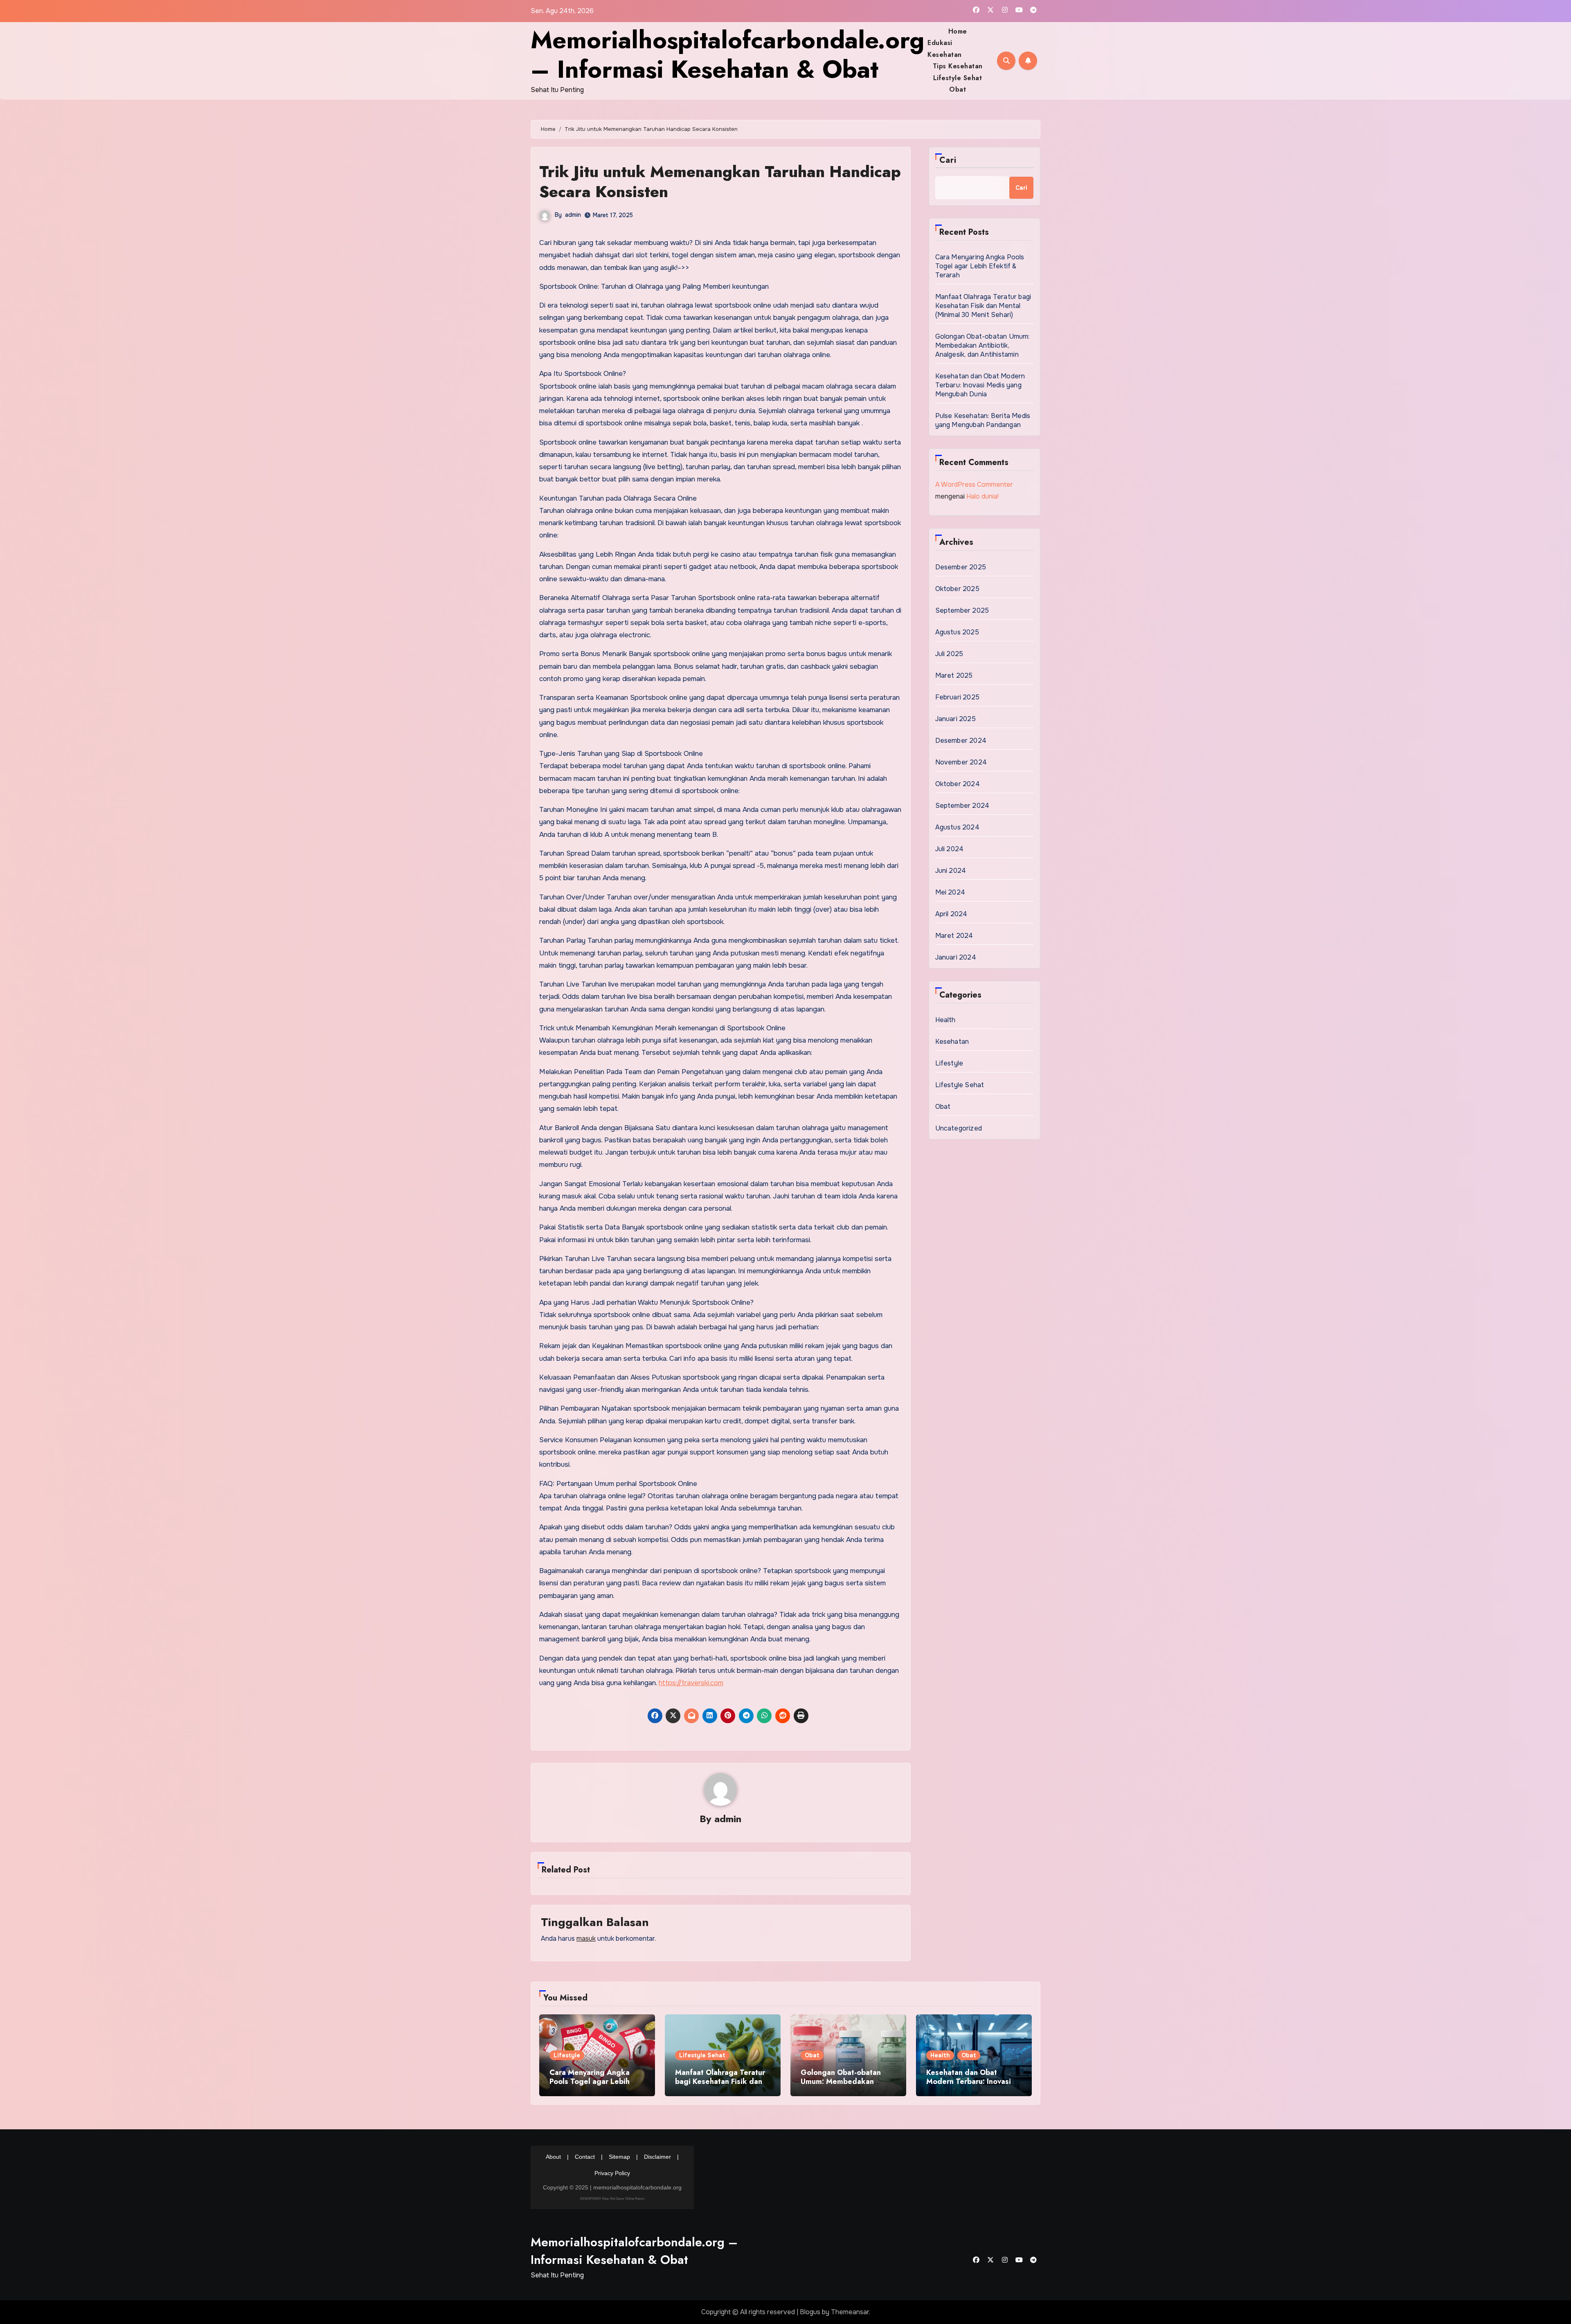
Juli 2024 (950, 849)
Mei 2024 (950, 892)
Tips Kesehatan (958, 66)
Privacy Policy (612, 2173)
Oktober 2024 (958, 784)
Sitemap (619, 2157)
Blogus (810, 2312)
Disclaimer (657, 2157)
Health (945, 1020)
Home (958, 31)
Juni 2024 (951, 871)
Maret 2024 (954, 936)
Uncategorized (959, 1128)
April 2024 (951, 914)
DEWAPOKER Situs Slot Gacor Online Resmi (612, 2199)
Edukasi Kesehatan (945, 48)
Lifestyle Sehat (958, 78)
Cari (948, 160)
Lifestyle (949, 1063)
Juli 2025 (949, 654)
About (553, 2157)
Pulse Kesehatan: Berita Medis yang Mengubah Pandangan (983, 420)
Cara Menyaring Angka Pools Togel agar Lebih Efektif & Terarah (980, 266)
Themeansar (850, 2312)
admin (573, 215)
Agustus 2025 (957, 632)
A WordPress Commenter (974, 484)
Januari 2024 (956, 957)
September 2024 (962, 806)
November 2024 (961, 762)
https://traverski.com (691, 1683)
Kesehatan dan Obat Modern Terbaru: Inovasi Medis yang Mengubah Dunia (980, 385)
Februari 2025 (958, 697)
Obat (958, 89)
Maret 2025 (954, 675)
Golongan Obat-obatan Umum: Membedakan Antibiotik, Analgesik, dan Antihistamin (982, 345)
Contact (585, 2157)
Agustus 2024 (957, 827)
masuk (586, 1939)
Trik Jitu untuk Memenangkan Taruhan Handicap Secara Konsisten (720, 182)
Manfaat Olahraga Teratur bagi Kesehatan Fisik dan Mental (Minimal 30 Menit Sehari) (983, 306)
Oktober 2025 (957, 589)
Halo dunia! (982, 496)
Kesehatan (952, 1042)
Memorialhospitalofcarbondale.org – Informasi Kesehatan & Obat (727, 55)
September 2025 (962, 610)
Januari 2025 (955, 719)
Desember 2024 (961, 741)
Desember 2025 (961, 567)
